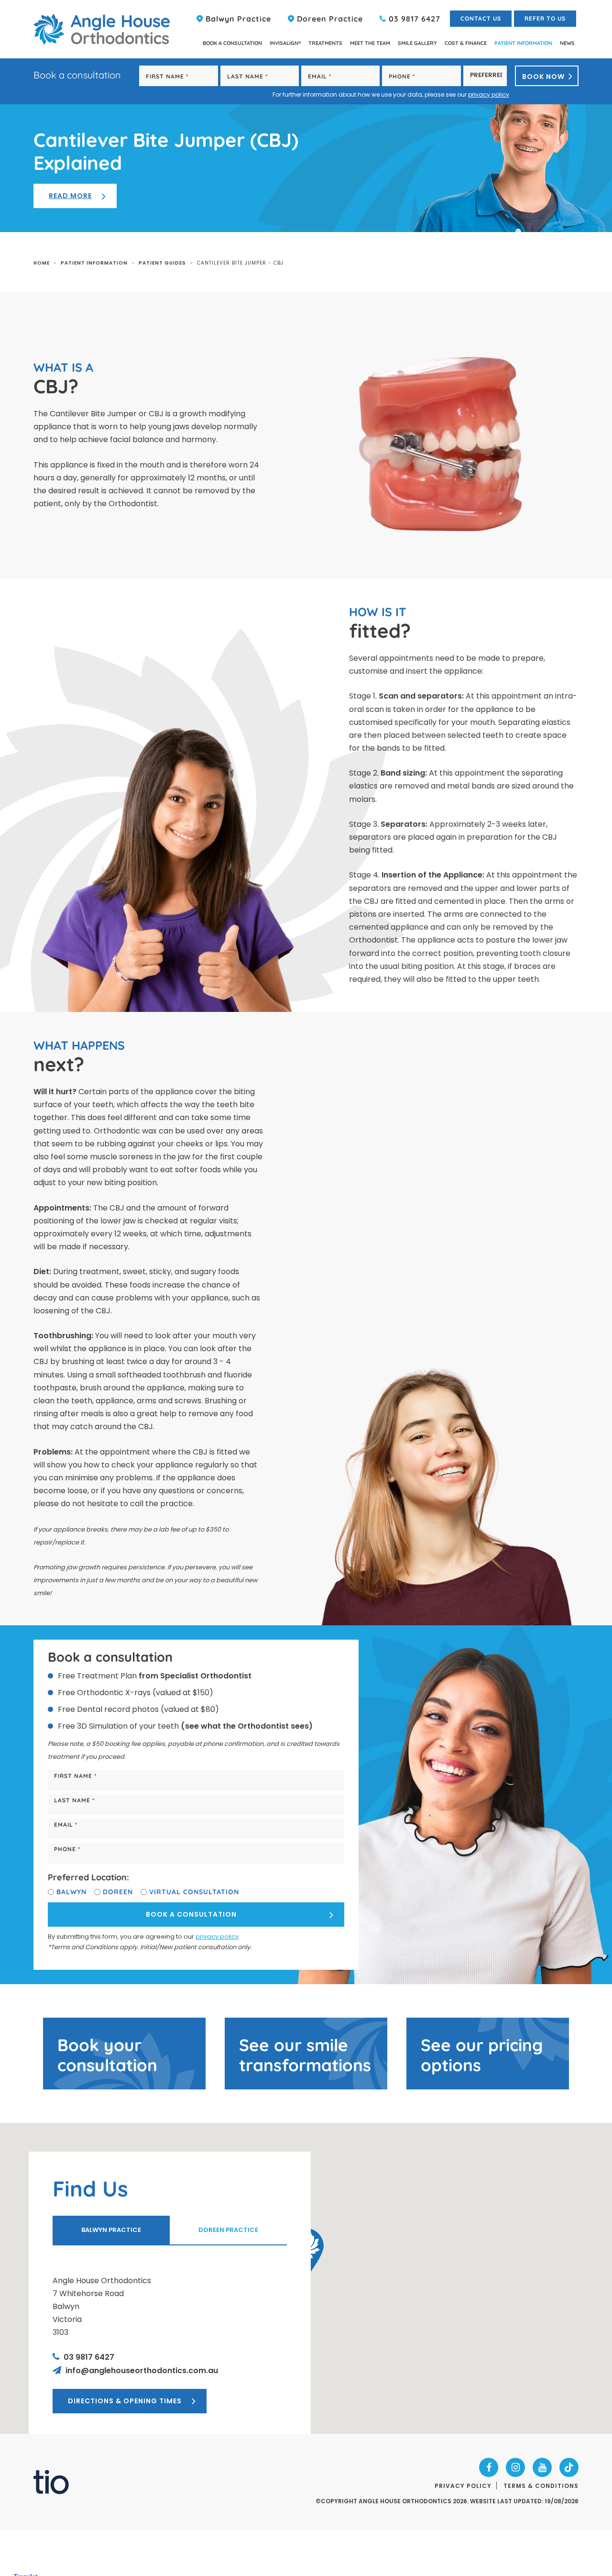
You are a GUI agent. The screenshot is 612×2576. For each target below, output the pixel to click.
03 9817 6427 (413, 19)
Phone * (67, 1849)
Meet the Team (370, 43)
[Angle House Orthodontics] (102, 29)
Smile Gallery (417, 43)
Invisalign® (285, 43)
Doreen (118, 1892)
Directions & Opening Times (125, 2401)
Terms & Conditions (541, 2486)
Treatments (325, 43)
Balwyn (71, 1892)
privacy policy (489, 94)
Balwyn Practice (237, 19)
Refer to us (545, 18)
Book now (543, 77)
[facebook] (489, 2467)
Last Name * (74, 1800)
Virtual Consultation (194, 1892)
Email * (66, 1825)
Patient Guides (162, 263)
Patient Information (523, 43)
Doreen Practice (329, 19)
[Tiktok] (569, 2467)
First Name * (75, 1776)
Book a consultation (191, 1914)
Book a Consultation (232, 43)
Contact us (481, 18)
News (567, 43)
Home (42, 263)
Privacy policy (463, 2486)
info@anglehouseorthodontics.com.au (141, 2371)
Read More (70, 196)
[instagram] (515, 2467)
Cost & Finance (466, 43)
